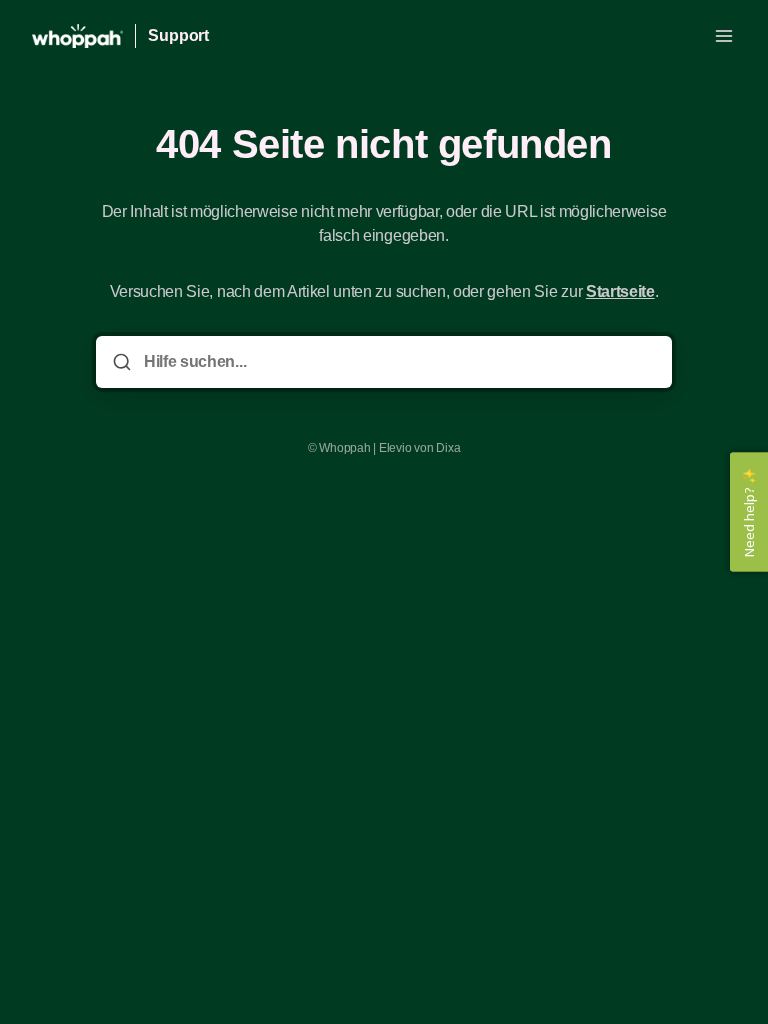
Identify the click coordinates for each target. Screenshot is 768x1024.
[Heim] (77, 36)
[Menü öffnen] (724, 36)
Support (178, 35)
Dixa (448, 448)
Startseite (620, 291)
